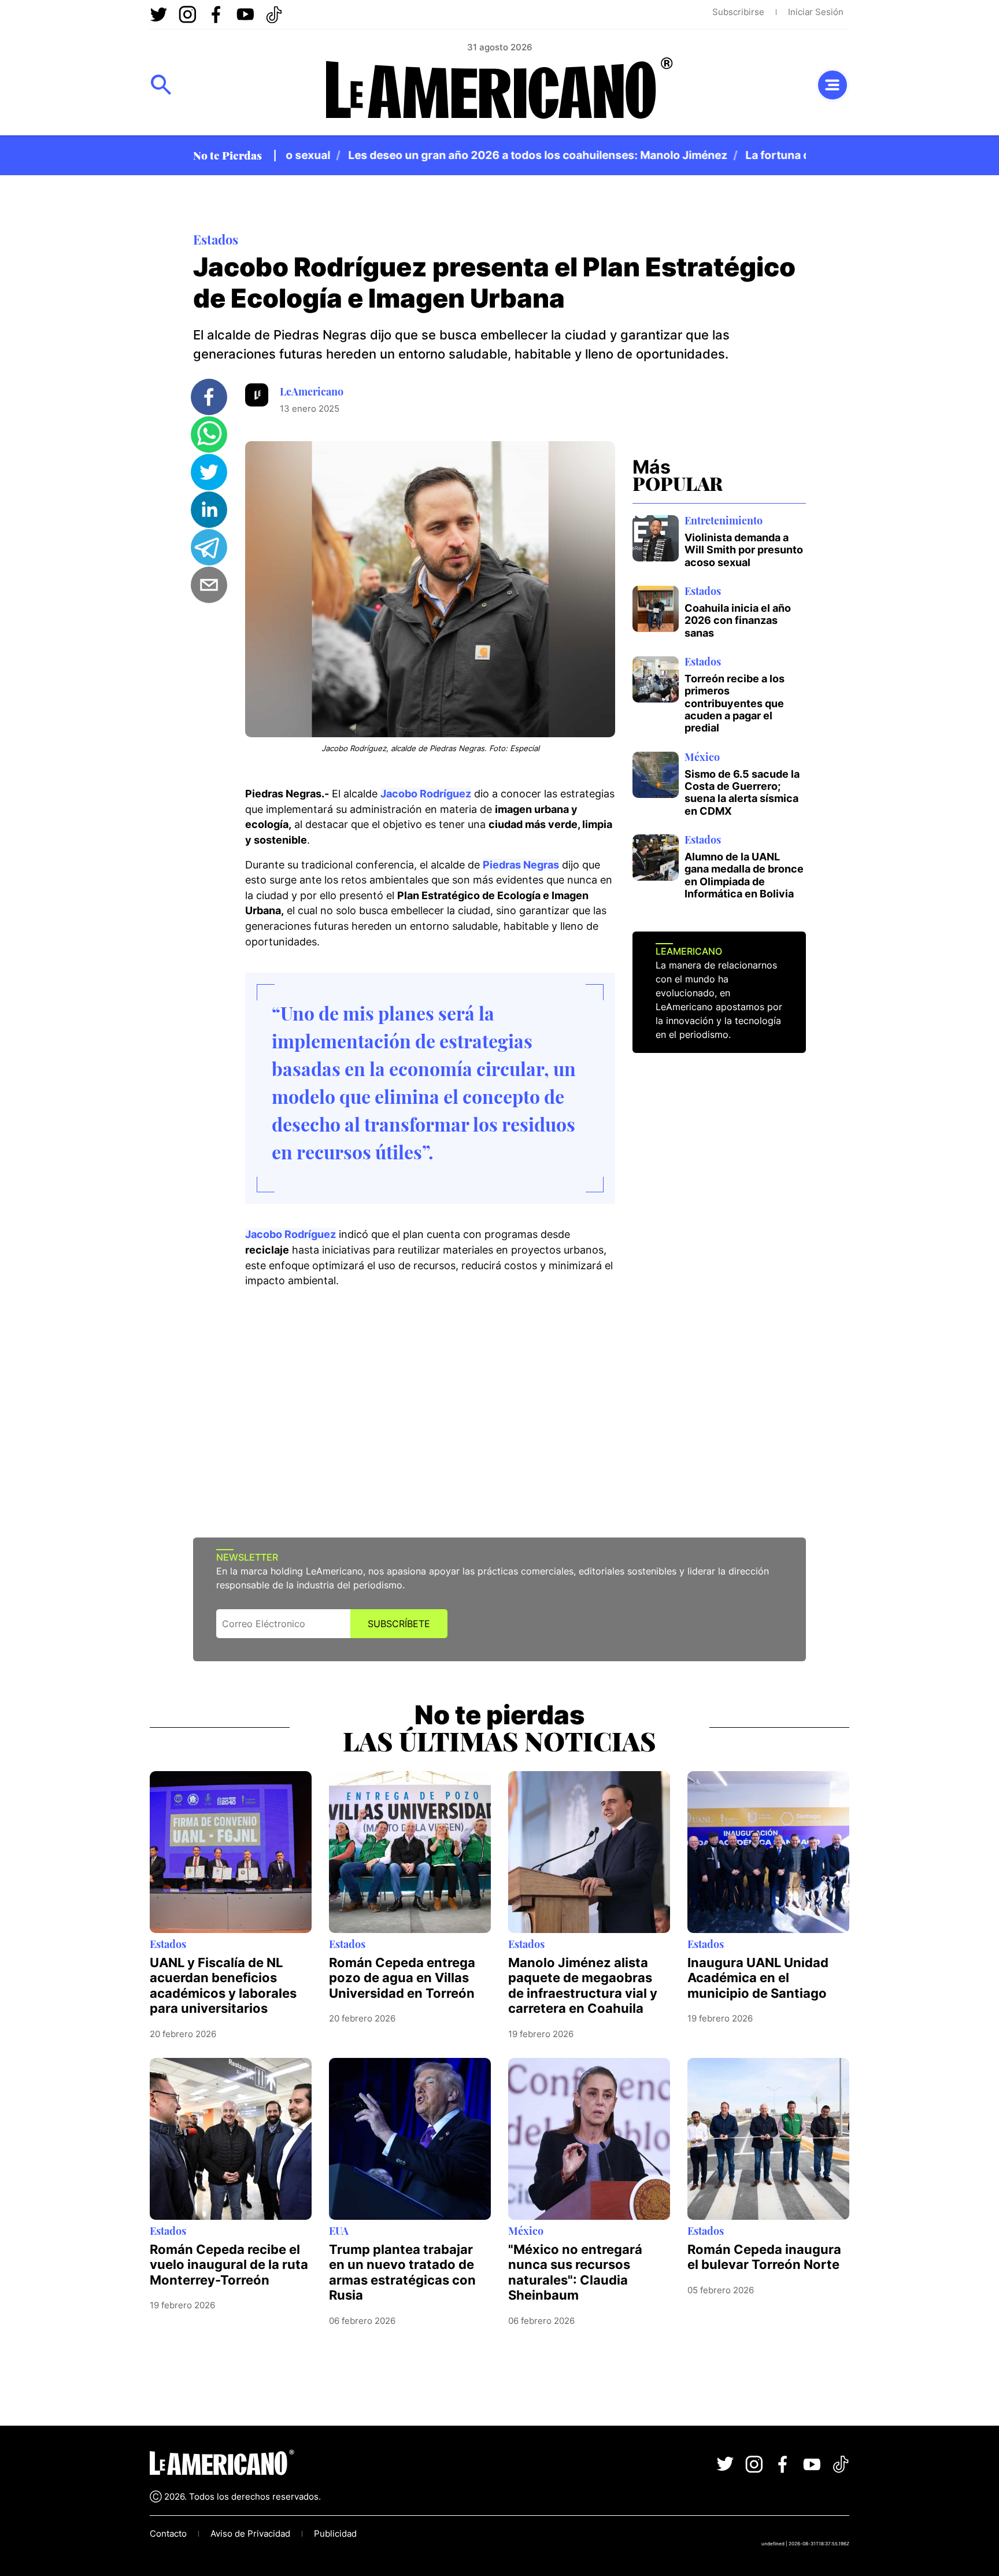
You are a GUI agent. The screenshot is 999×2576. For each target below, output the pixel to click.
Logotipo (499, 92)
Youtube (245, 14)
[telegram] (209, 547)
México (702, 757)
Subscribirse (738, 12)
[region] (546, 155)
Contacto (168, 2534)
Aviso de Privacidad (250, 2534)
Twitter (158, 14)
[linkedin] (209, 510)
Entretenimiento (724, 520)
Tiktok (274, 14)
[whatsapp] (209, 435)
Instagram (187, 14)
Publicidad (335, 2534)
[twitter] (209, 472)
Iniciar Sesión (816, 12)
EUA (339, 2231)
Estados (216, 239)
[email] (209, 585)
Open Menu (161, 85)
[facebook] (209, 397)
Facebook (216, 14)
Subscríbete (399, 1624)
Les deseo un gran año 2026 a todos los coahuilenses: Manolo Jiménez (497, 155)
